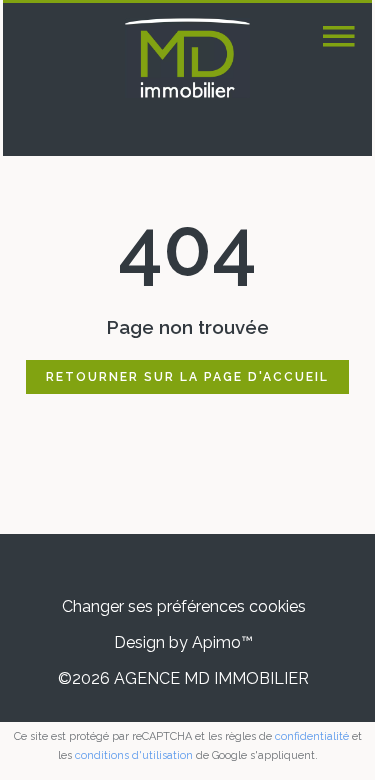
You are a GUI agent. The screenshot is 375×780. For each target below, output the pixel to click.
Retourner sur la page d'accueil (187, 377)
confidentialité (312, 736)
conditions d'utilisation (134, 755)
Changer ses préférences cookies (184, 606)
